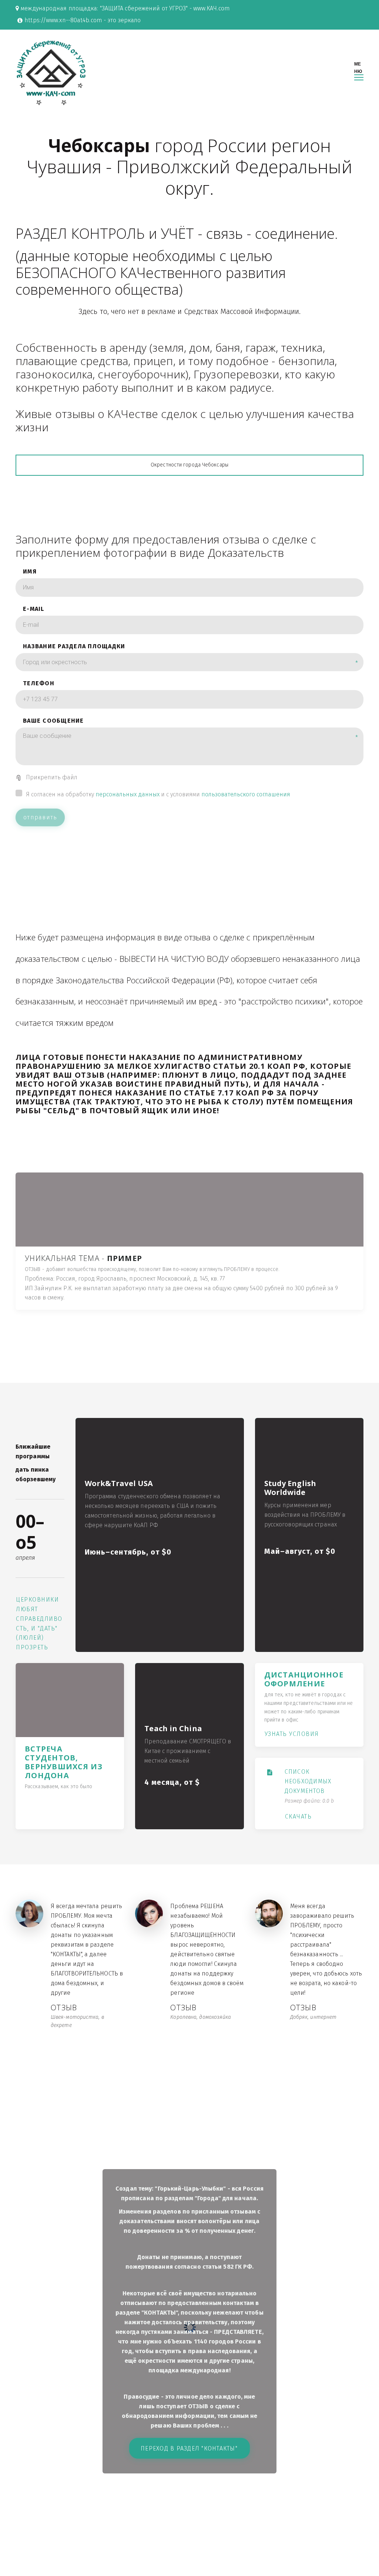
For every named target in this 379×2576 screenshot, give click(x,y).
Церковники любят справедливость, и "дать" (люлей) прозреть (39, 1624)
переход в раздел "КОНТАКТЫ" (190, 2448)
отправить (40, 817)
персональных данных (128, 794)
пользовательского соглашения (246, 794)
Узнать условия (292, 1734)
